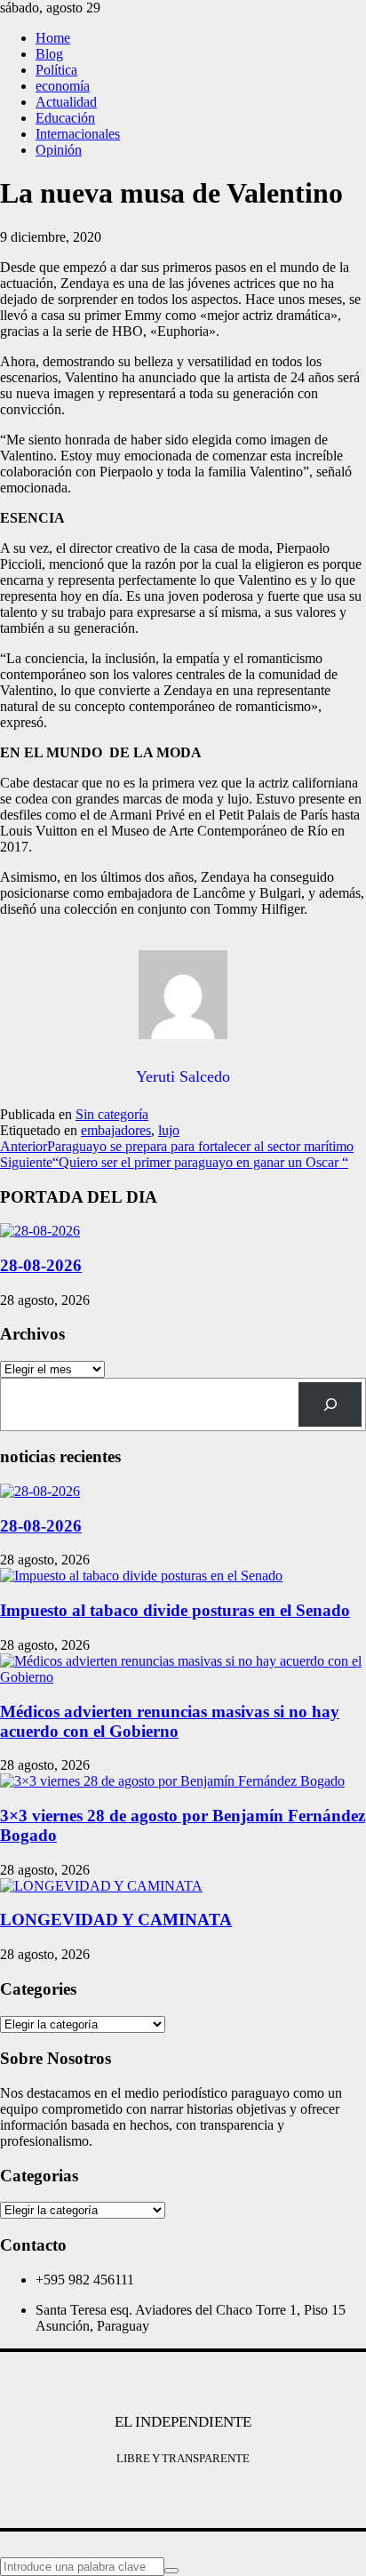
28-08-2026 (41, 1265)
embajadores (116, 1130)
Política (56, 70)
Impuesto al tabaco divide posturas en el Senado (175, 1610)
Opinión (59, 150)
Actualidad (66, 102)
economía (63, 86)
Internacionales (78, 134)
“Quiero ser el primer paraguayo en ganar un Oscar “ (174, 1162)
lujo (169, 1130)
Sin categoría (112, 1114)
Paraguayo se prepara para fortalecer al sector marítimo (177, 1146)
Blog (49, 54)
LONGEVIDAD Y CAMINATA (116, 1920)
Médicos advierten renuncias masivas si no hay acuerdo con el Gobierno (170, 1721)
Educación (65, 118)
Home (53, 38)
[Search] (330, 1404)
